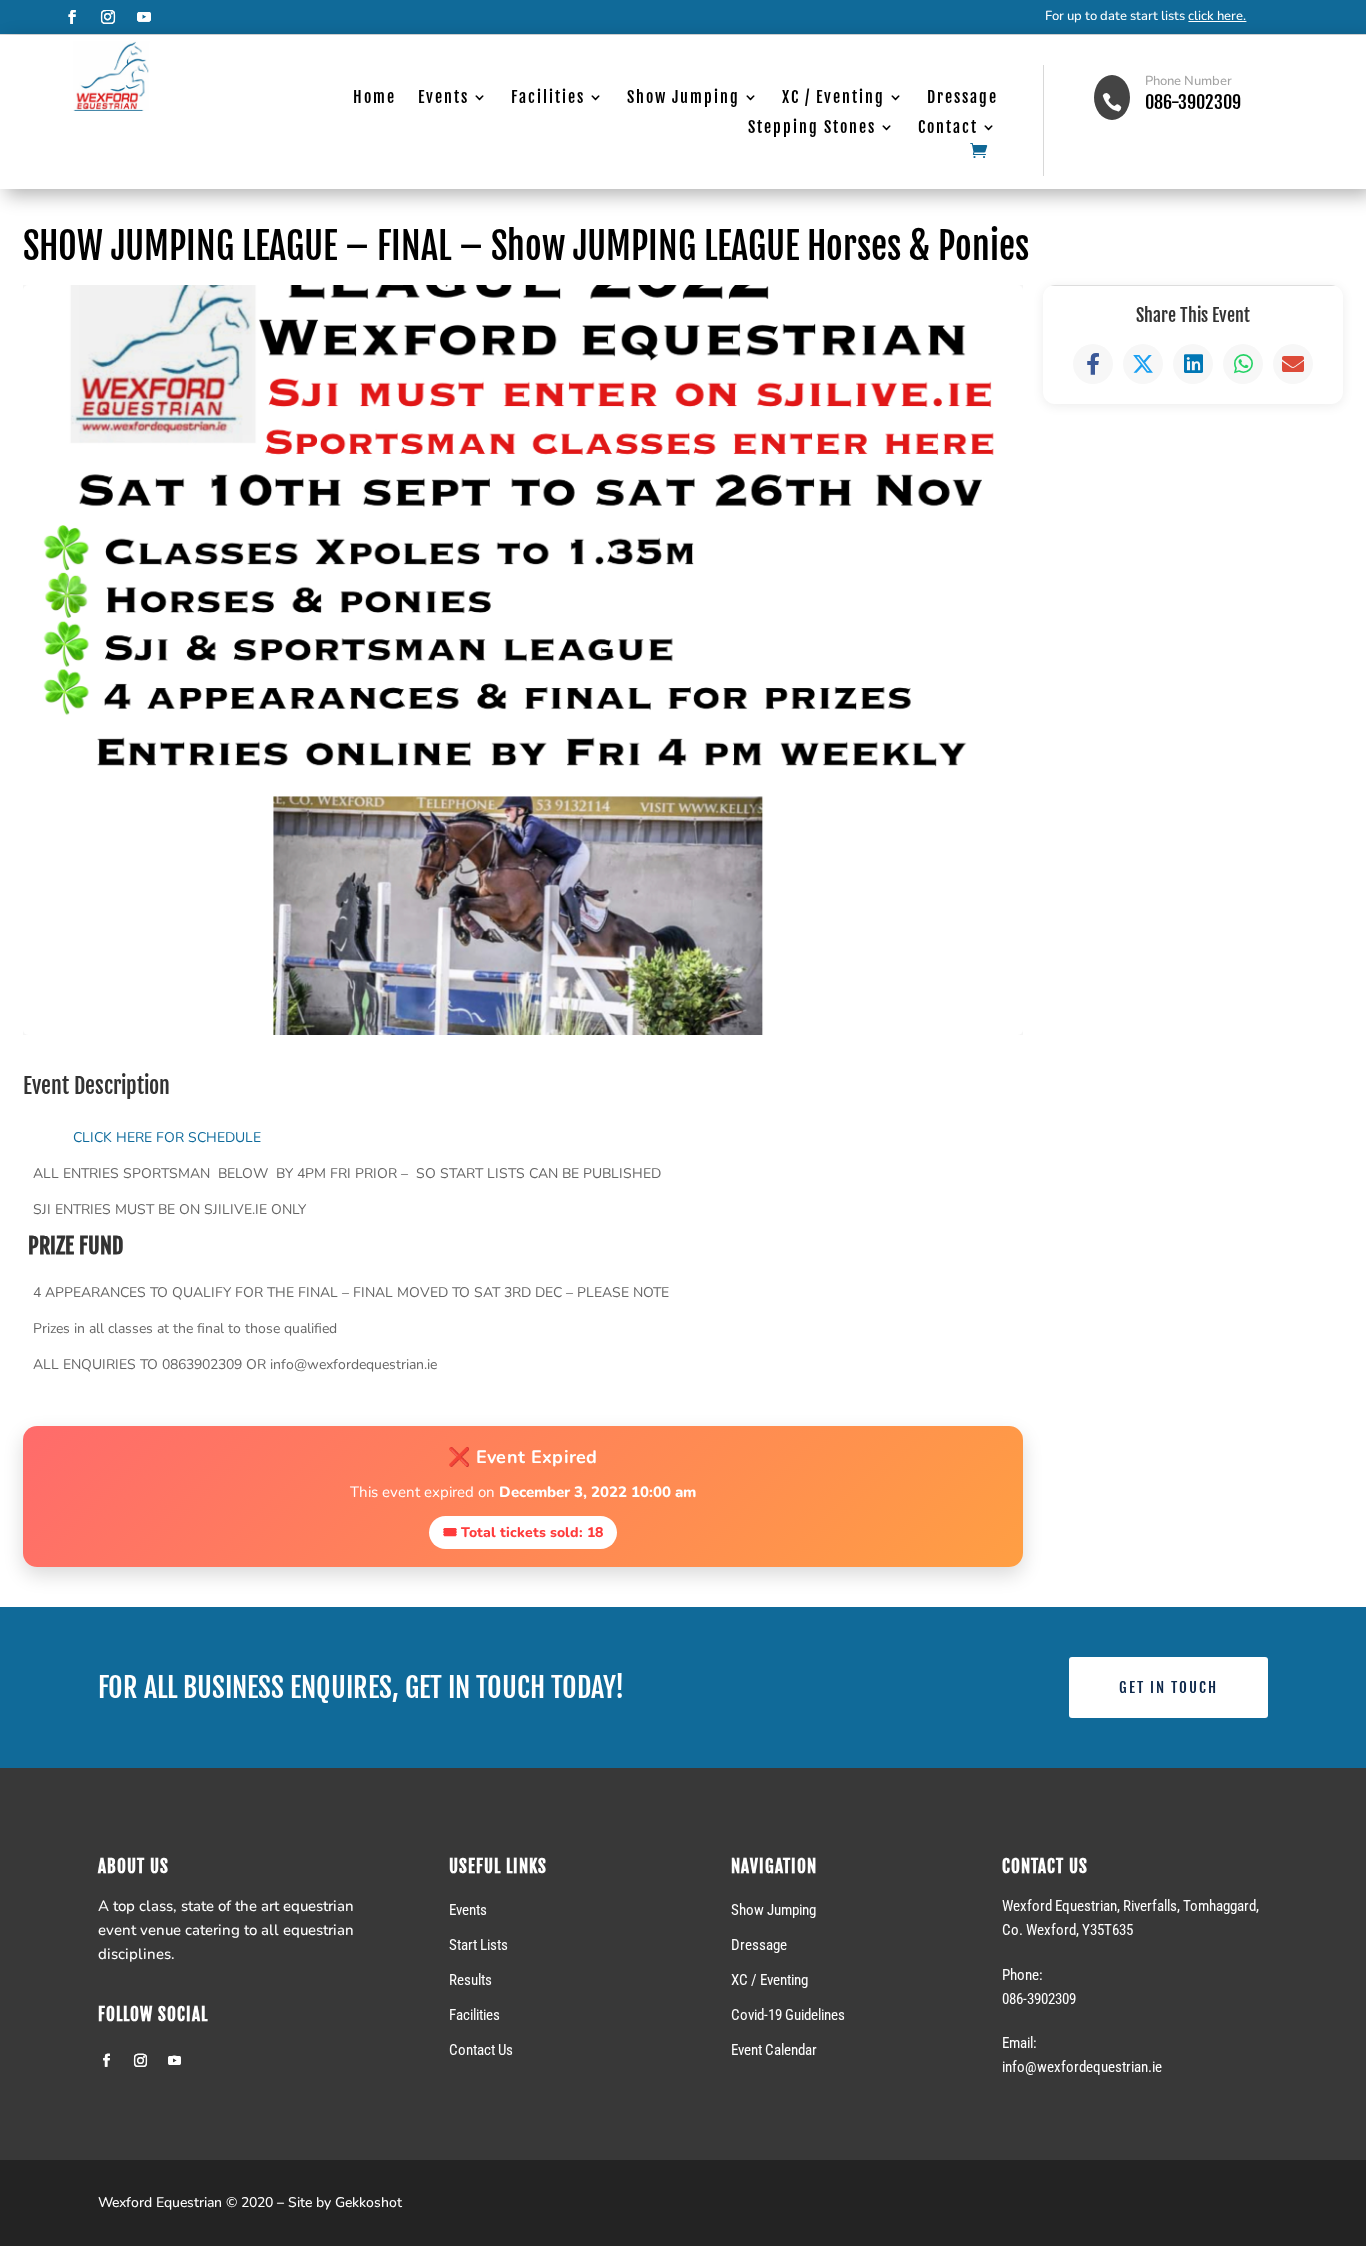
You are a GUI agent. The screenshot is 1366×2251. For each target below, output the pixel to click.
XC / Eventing (833, 98)
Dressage (962, 98)
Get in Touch (1168, 1687)
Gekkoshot (368, 2202)
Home (374, 98)
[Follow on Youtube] (144, 17)
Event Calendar (774, 2050)
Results (470, 1980)
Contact (948, 128)
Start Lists (478, 1945)
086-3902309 (1193, 102)
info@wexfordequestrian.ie (1082, 2067)
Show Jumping (683, 98)
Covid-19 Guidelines (788, 2015)
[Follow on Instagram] (108, 17)
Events (443, 98)
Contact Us (481, 2050)
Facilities (548, 98)
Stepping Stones (812, 128)
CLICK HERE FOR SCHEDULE (167, 1137)
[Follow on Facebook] (72, 17)
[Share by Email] (1293, 364)
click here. (1217, 16)
